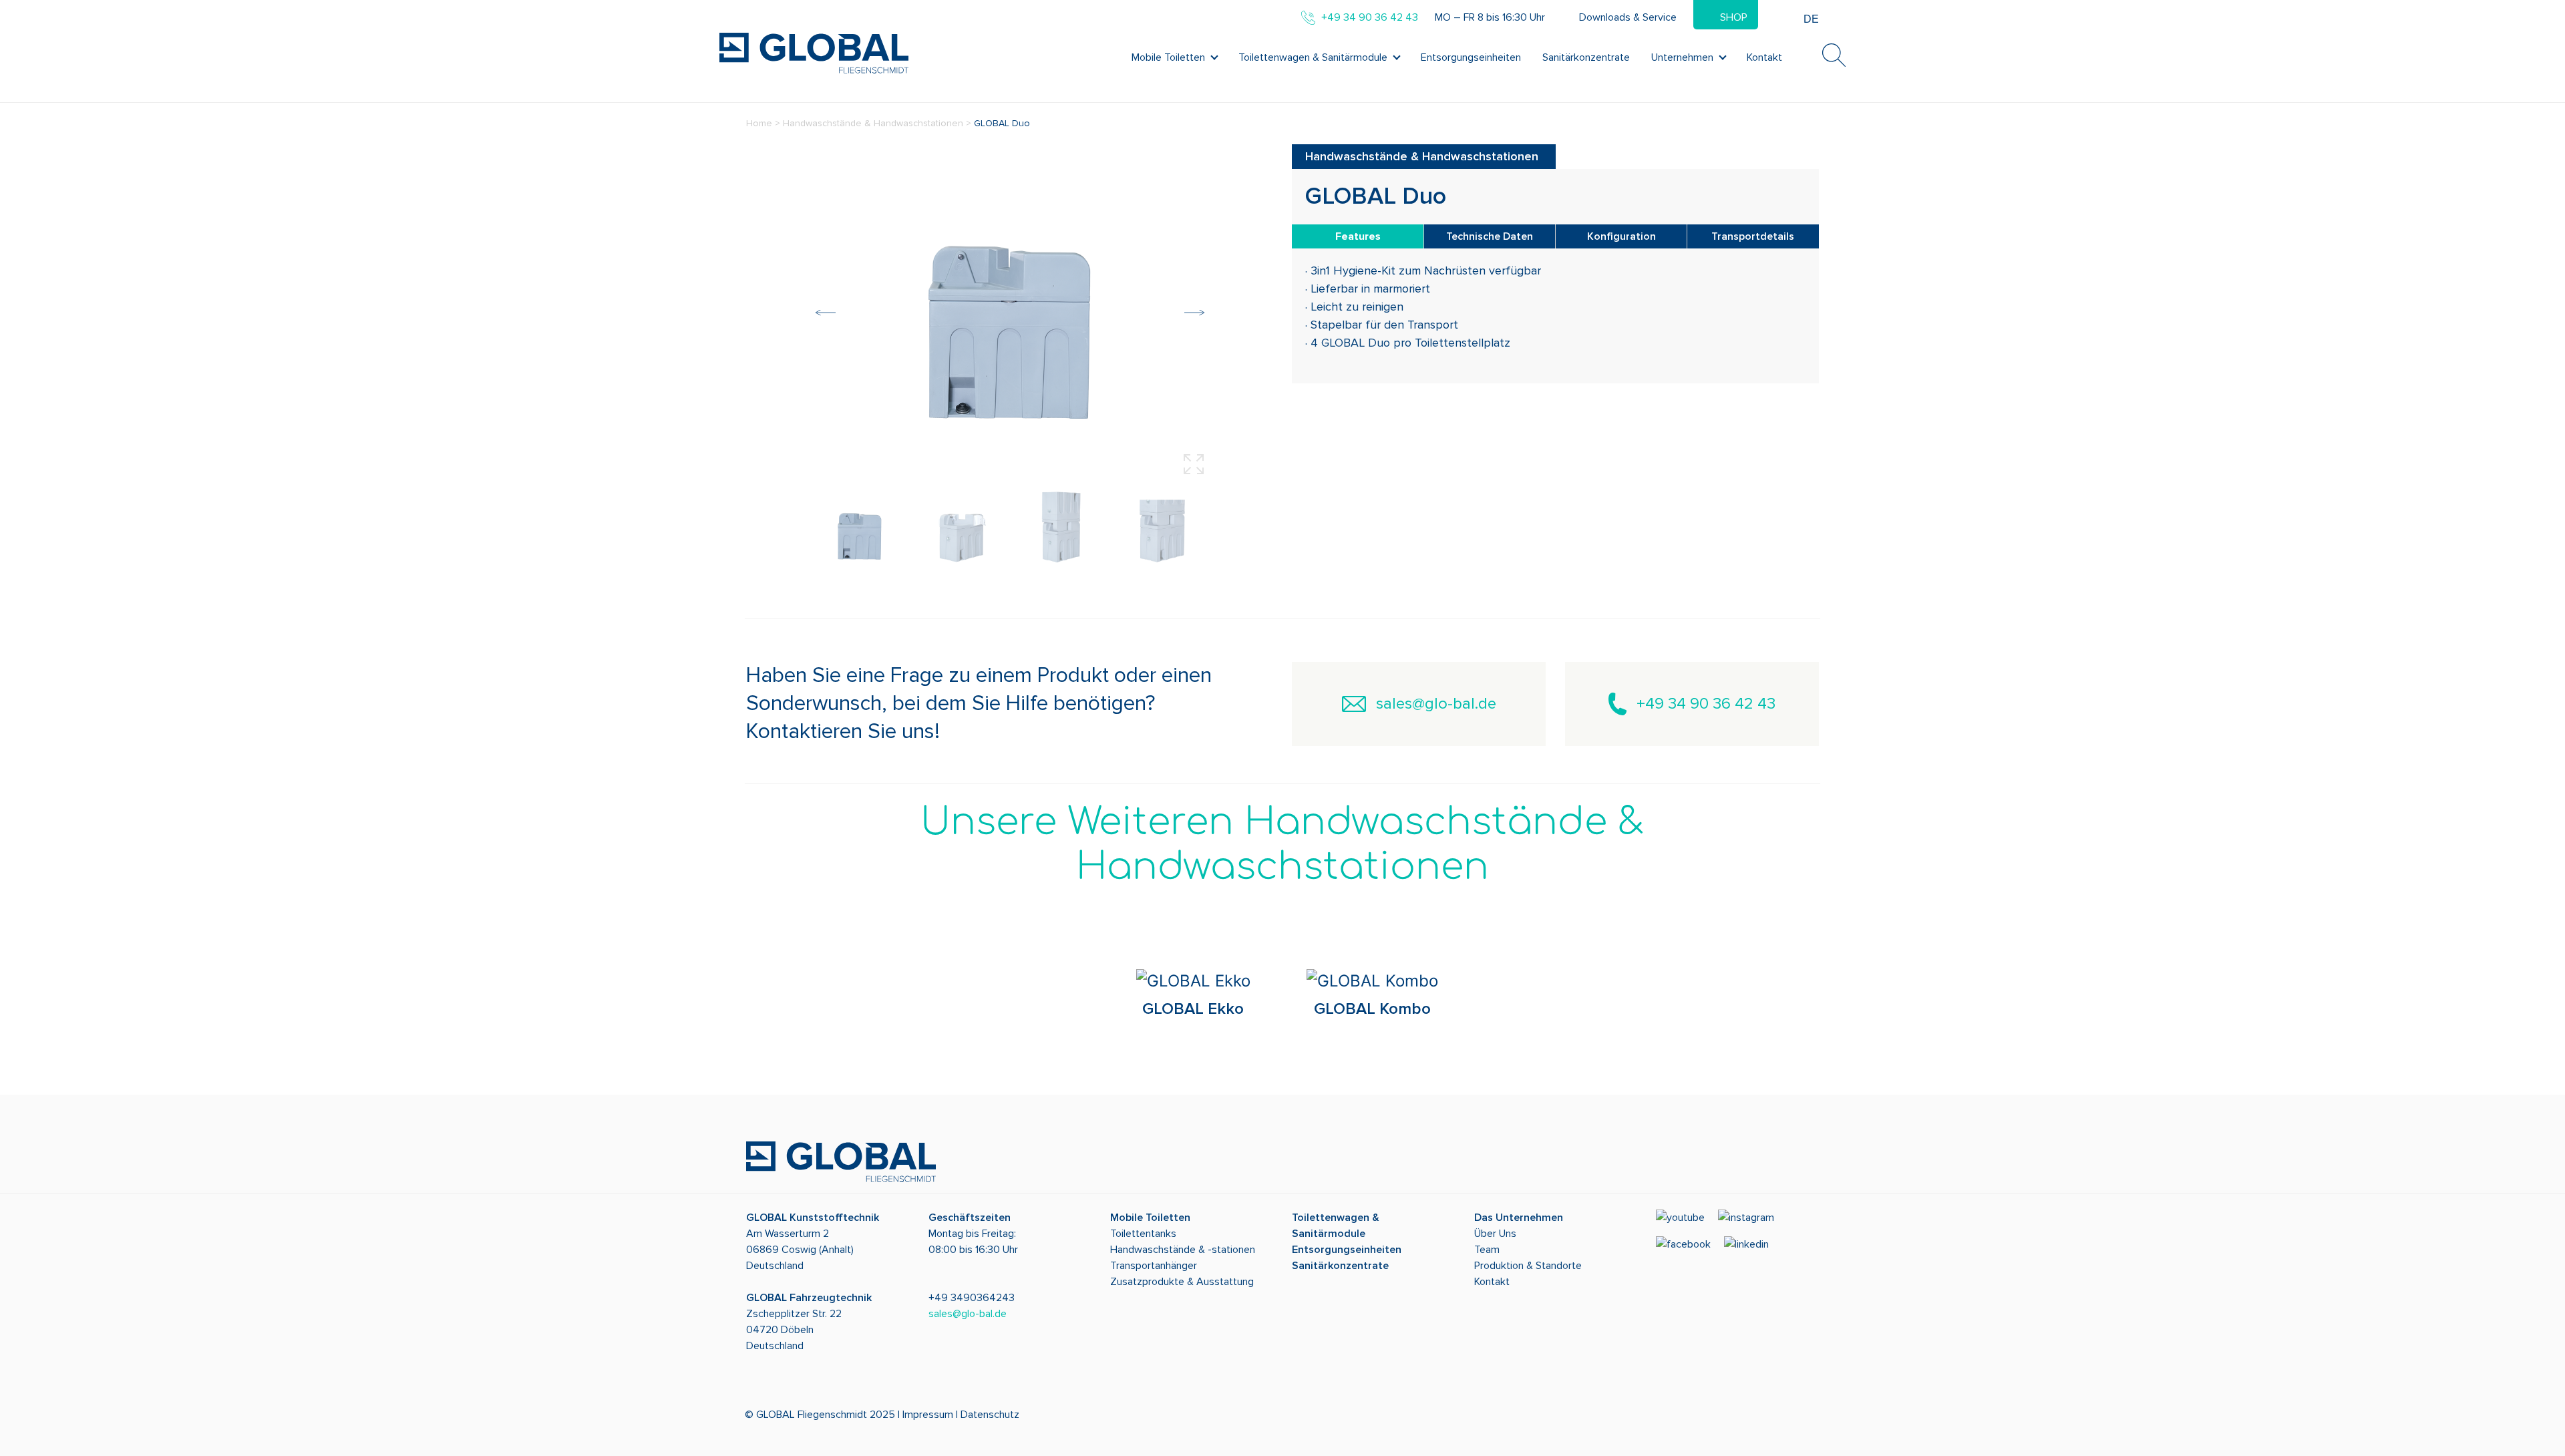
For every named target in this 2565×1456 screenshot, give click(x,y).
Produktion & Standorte (1528, 1266)
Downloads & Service (1628, 17)
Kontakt (1764, 57)
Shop (1734, 17)
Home (759, 123)
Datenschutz (990, 1415)
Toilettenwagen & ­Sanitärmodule (1313, 57)
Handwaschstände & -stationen (1183, 1250)
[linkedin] (1752, 1249)
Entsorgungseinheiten (1471, 57)
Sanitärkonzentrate (1586, 57)
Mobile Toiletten (1168, 57)
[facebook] (1689, 1249)
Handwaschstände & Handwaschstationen (873, 123)
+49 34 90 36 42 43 (1706, 704)
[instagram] (1751, 1222)
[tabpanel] (1193, 997)
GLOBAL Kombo (1372, 1009)
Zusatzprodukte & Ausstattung (1182, 1282)
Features (1358, 236)
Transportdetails (1753, 236)
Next (1194, 313)
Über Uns (1495, 1234)
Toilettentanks (1143, 1234)
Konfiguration (1621, 236)
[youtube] (1686, 1222)
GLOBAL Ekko (1193, 1009)
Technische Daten (1490, 236)
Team (1487, 1250)
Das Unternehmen (1519, 1218)
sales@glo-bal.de (1436, 704)
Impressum (928, 1415)
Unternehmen (1682, 57)
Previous (826, 313)
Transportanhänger (1154, 1266)
